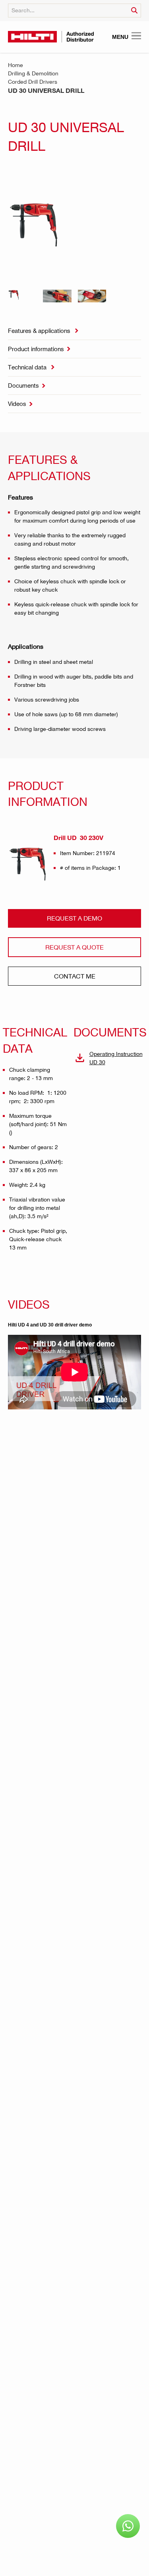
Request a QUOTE (74, 947)
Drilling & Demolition (33, 73)
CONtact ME (75, 976)
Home (15, 65)
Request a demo (74, 918)
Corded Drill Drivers (33, 82)
